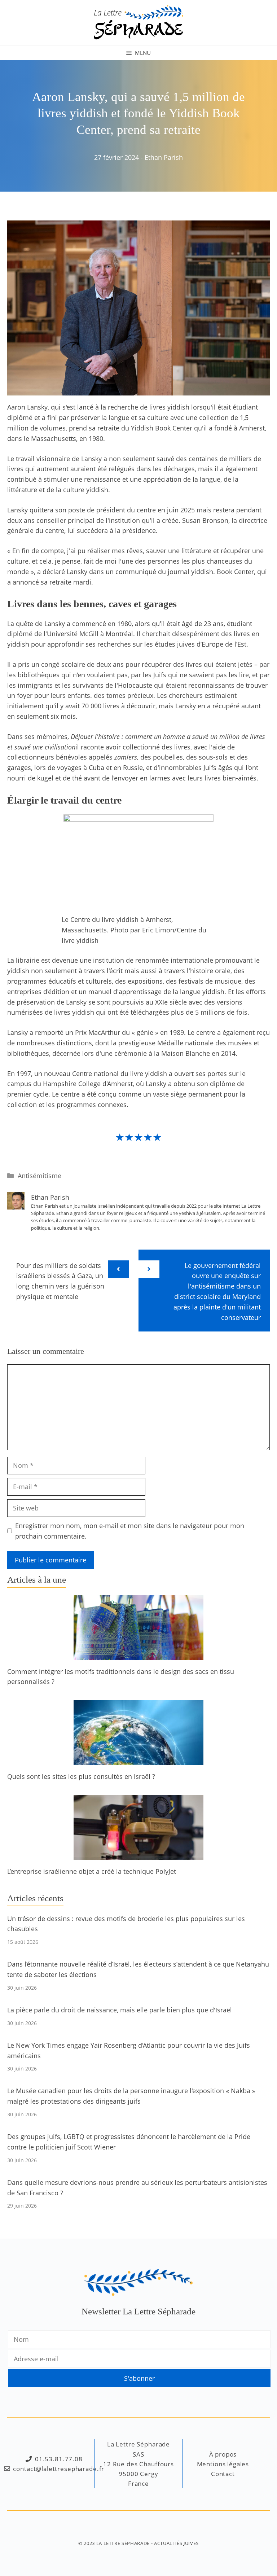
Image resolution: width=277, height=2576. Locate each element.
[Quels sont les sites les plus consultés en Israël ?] (138, 1759)
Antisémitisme (39, 1176)
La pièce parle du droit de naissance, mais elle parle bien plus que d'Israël (120, 2010)
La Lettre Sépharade (123, 2543)
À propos (223, 2454)
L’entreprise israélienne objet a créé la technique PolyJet (92, 1871)
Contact (223, 2474)
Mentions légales (223, 2464)
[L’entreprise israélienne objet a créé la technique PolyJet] (138, 1854)
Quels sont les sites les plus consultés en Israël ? (81, 1776)
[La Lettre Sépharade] (138, 22)
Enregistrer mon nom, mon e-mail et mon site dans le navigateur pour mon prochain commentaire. (130, 1531)
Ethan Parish (164, 157)
